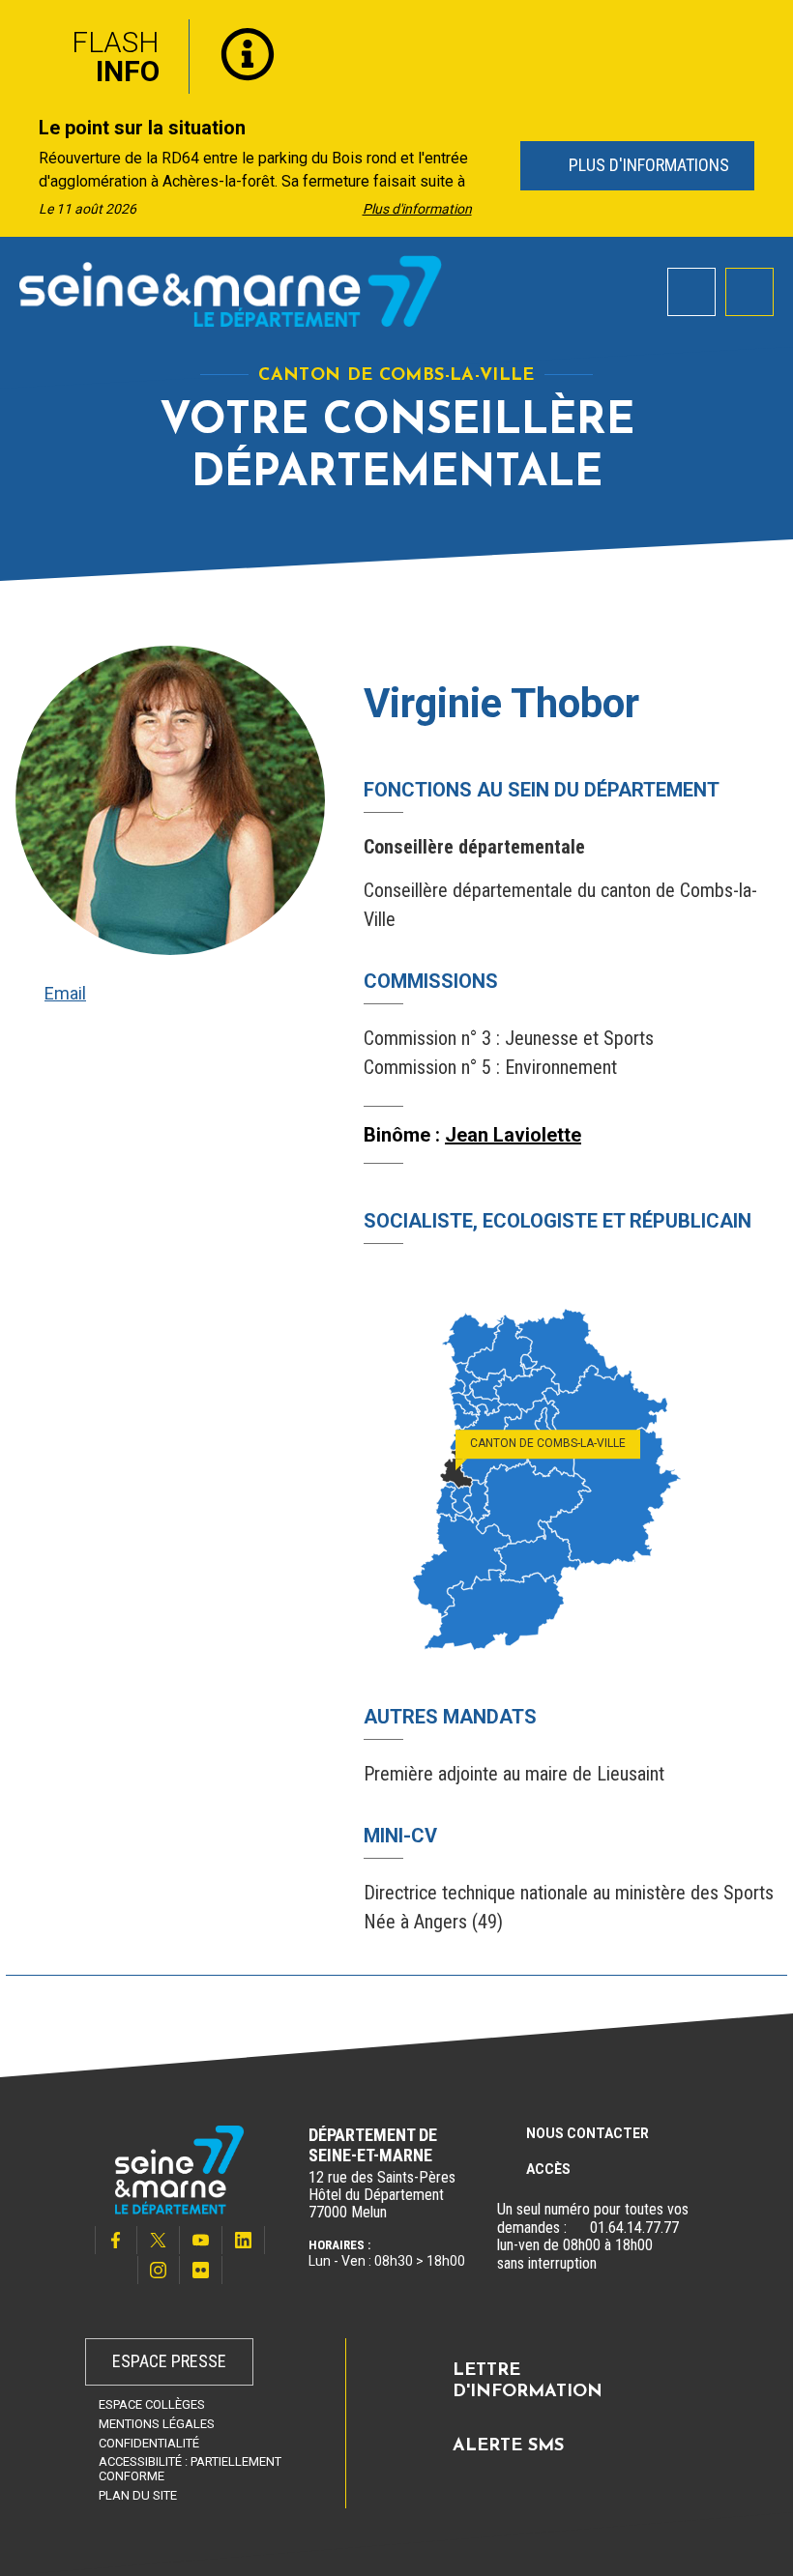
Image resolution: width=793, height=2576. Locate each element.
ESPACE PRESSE (169, 2361)
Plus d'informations (646, 165)
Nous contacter (587, 2133)
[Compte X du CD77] (159, 2240)
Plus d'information (417, 209)
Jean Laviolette (513, 1135)
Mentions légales (157, 2424)
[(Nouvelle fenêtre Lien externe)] (578, 2228)
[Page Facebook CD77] (116, 2240)
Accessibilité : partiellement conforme (190, 2469)
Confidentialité (149, 2443)
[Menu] (749, 292)
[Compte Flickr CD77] (201, 2270)
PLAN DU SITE (138, 2495)
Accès (548, 2169)
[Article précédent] (21, 167)
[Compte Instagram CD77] (159, 2270)
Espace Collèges (152, 2404)
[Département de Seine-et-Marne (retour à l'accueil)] (231, 291)
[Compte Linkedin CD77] (244, 2240)
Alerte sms (508, 2446)
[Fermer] (764, 32)
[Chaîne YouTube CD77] (201, 2240)
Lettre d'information (528, 2382)
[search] (691, 292)
